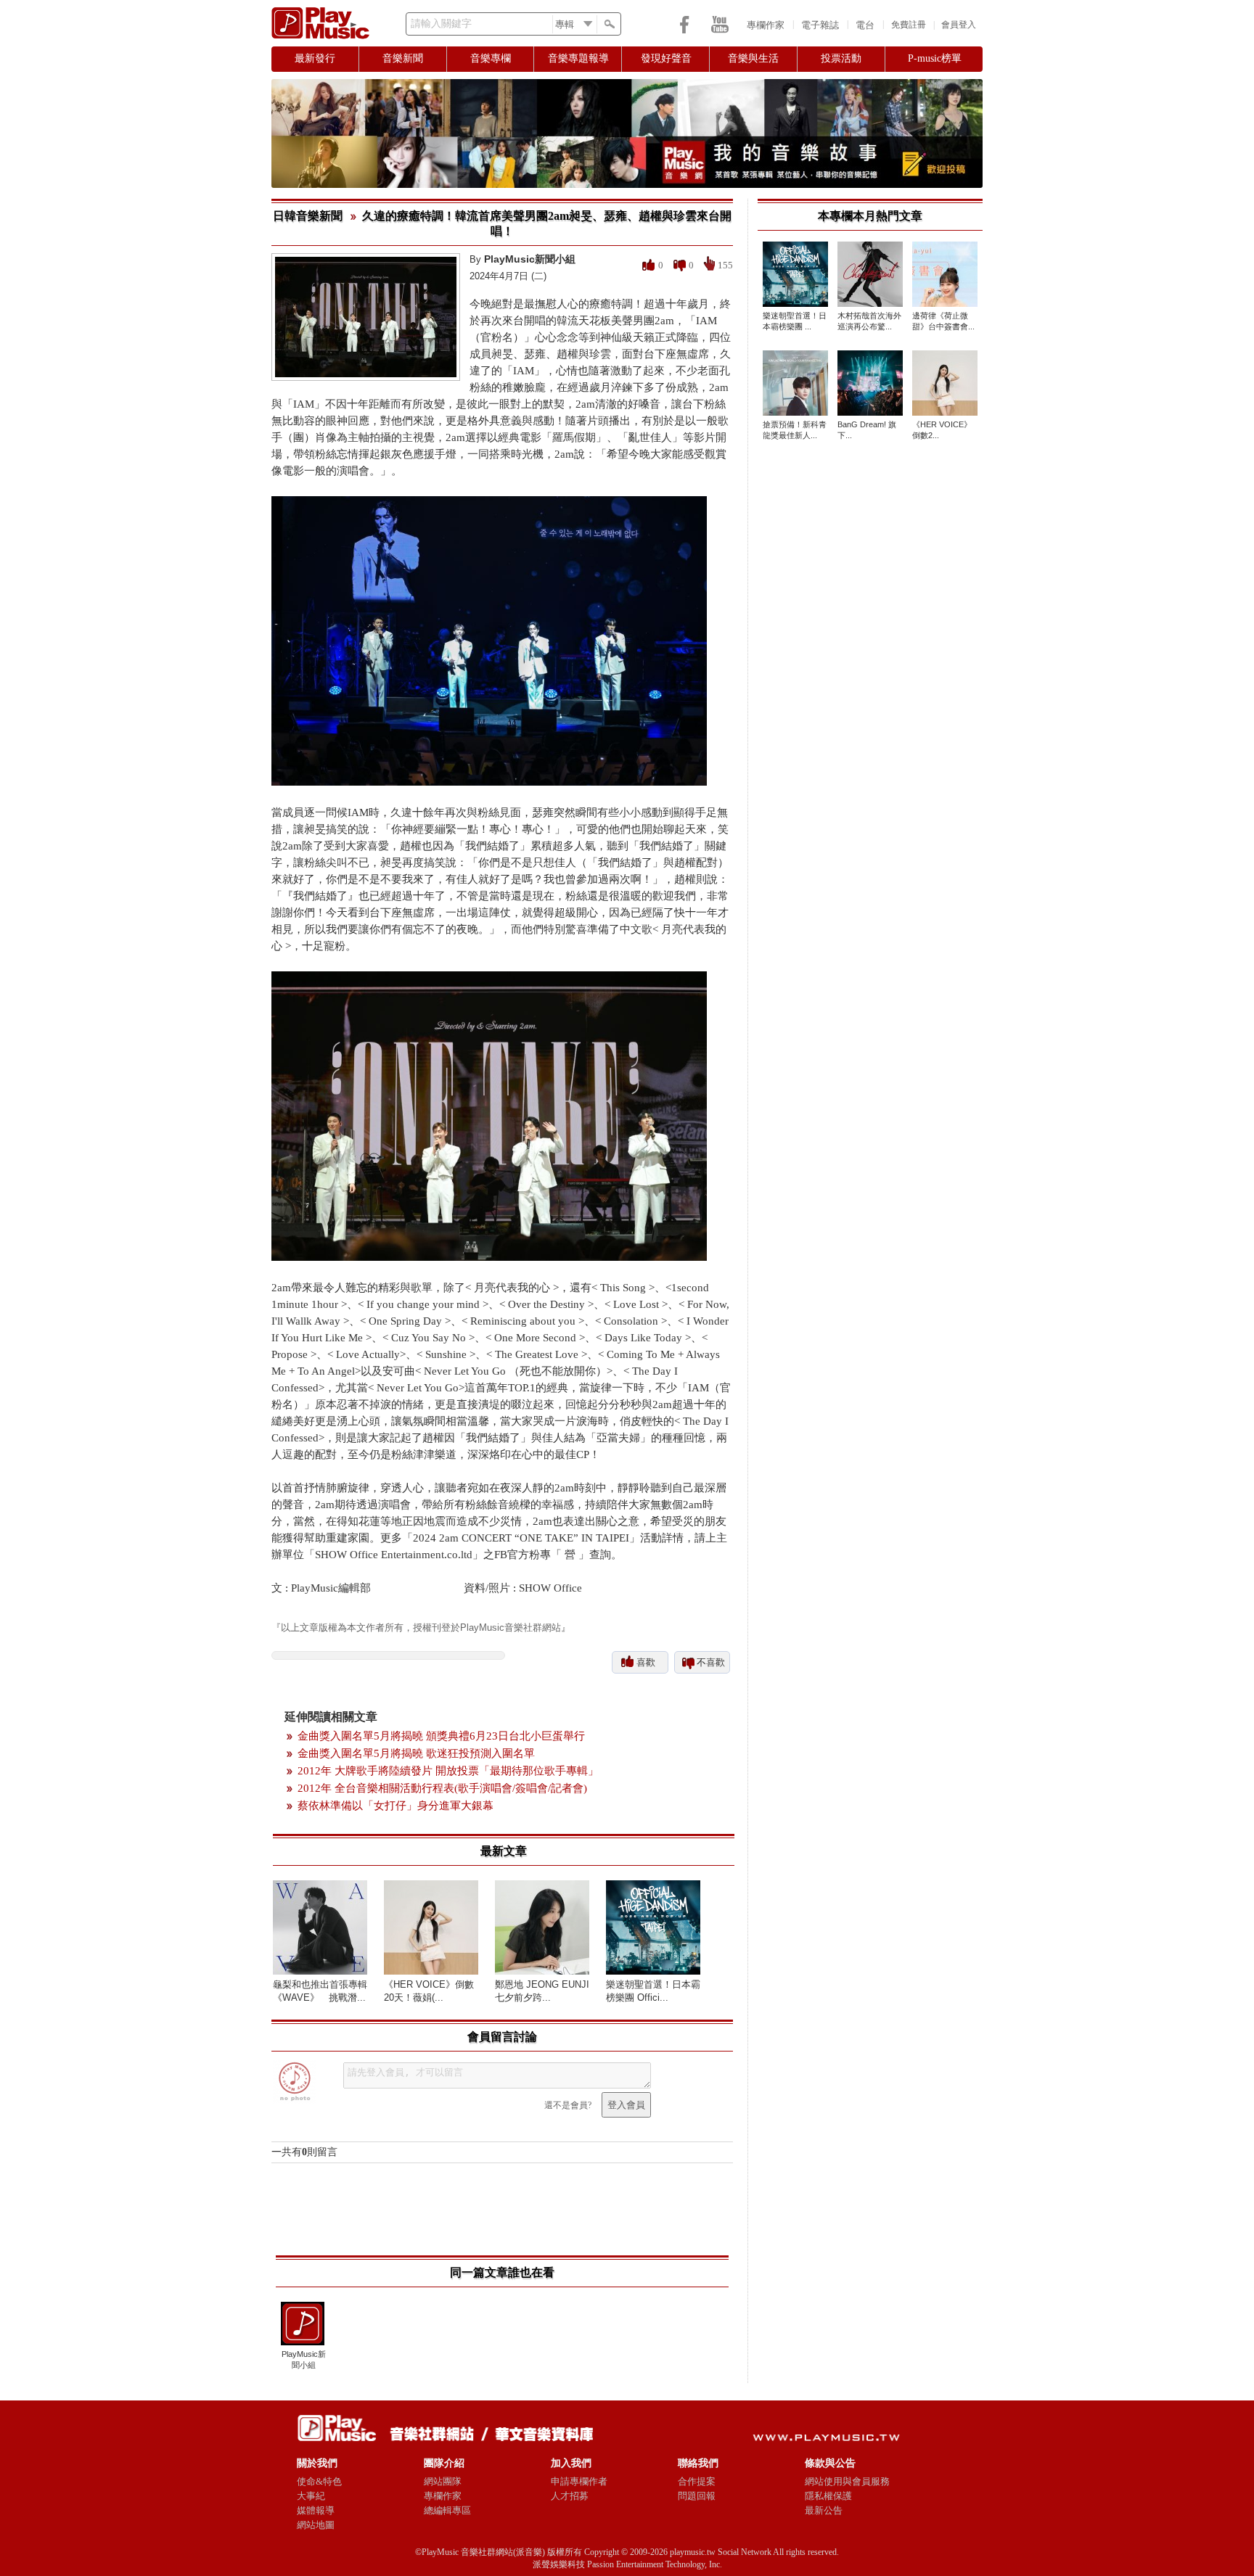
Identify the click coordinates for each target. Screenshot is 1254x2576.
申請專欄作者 (579, 2481)
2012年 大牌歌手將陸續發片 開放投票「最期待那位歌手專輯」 (448, 1771)
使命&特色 (319, 2481)
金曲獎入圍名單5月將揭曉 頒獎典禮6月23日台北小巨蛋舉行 (441, 1736)
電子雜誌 (820, 25)
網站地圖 (316, 2525)
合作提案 (697, 2481)
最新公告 (824, 2510)
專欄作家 (766, 25)
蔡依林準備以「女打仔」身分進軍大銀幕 (396, 1806)
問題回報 (697, 2496)
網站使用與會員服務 (847, 2481)
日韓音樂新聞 (308, 216)
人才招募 (570, 2496)
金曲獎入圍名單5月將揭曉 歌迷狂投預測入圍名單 (416, 1753)
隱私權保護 (828, 2496)
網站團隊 (443, 2481)
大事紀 (311, 2496)
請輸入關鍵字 (441, 24)
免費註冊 (909, 25)
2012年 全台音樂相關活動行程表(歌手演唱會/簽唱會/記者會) (442, 1788)
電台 (865, 25)
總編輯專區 (447, 2510)
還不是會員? (568, 2105)
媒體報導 (316, 2510)
